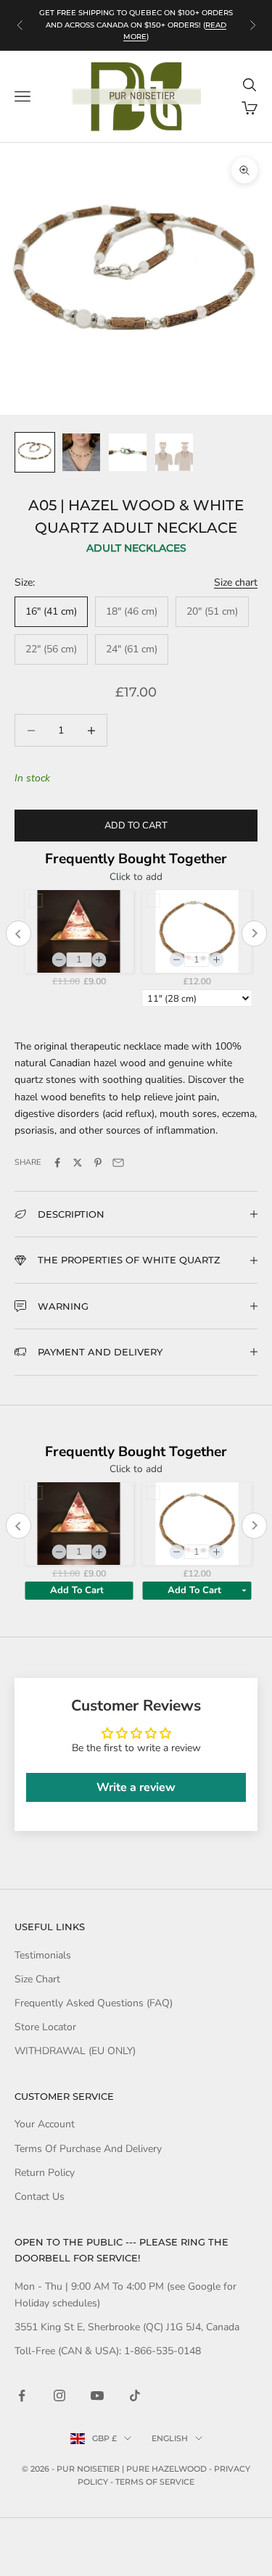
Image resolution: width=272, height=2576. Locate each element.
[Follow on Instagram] (59, 2396)
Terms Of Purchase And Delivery (88, 2149)
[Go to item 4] (174, 452)
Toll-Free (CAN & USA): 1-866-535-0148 (108, 2351)
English (170, 2438)
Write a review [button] (136, 1787)
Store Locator (45, 2027)
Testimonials (43, 1955)
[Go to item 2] (81, 452)
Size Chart (37, 1979)
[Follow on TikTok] (135, 2396)
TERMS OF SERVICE (155, 2482)
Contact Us (40, 2197)
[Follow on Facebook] (22, 2396)
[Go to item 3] (128, 452)
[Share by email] (118, 1163)
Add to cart (136, 826)
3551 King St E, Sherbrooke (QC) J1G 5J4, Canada (127, 2327)
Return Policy (45, 2173)
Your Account (45, 2124)
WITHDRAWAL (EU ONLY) (75, 2051)
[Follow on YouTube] (97, 2396)
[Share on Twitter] (78, 1163)
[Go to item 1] (35, 452)
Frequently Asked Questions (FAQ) (94, 2003)
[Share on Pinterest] (98, 1163)
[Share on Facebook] (57, 1163)
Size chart (236, 582)
